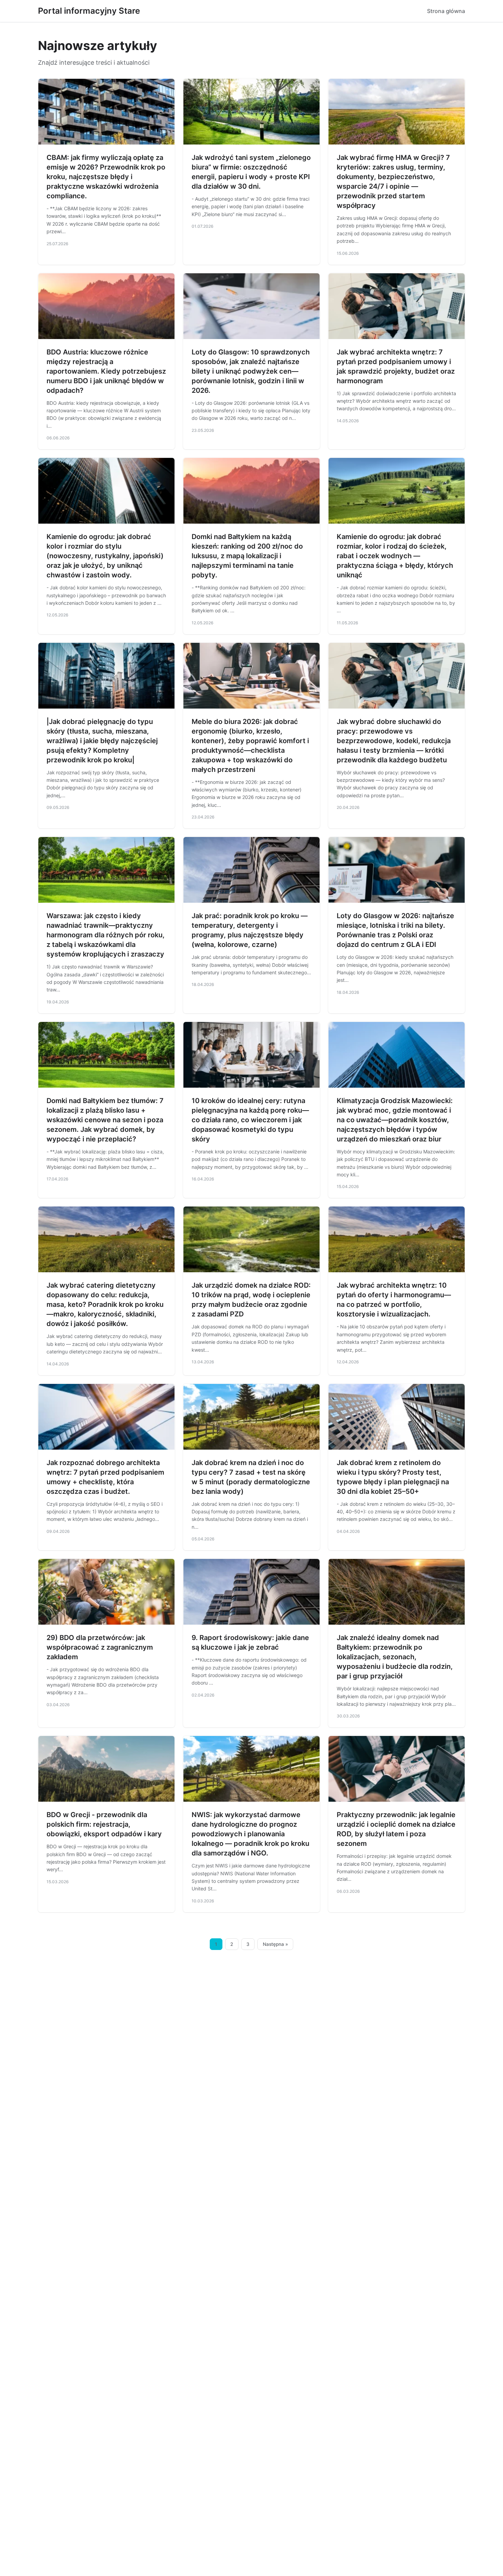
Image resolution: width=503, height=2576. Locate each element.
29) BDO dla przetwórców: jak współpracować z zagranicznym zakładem (100, 1647)
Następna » (275, 1944)
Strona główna (446, 11)
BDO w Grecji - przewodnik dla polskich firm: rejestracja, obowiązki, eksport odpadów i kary (104, 1824)
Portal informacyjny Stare (89, 11)
